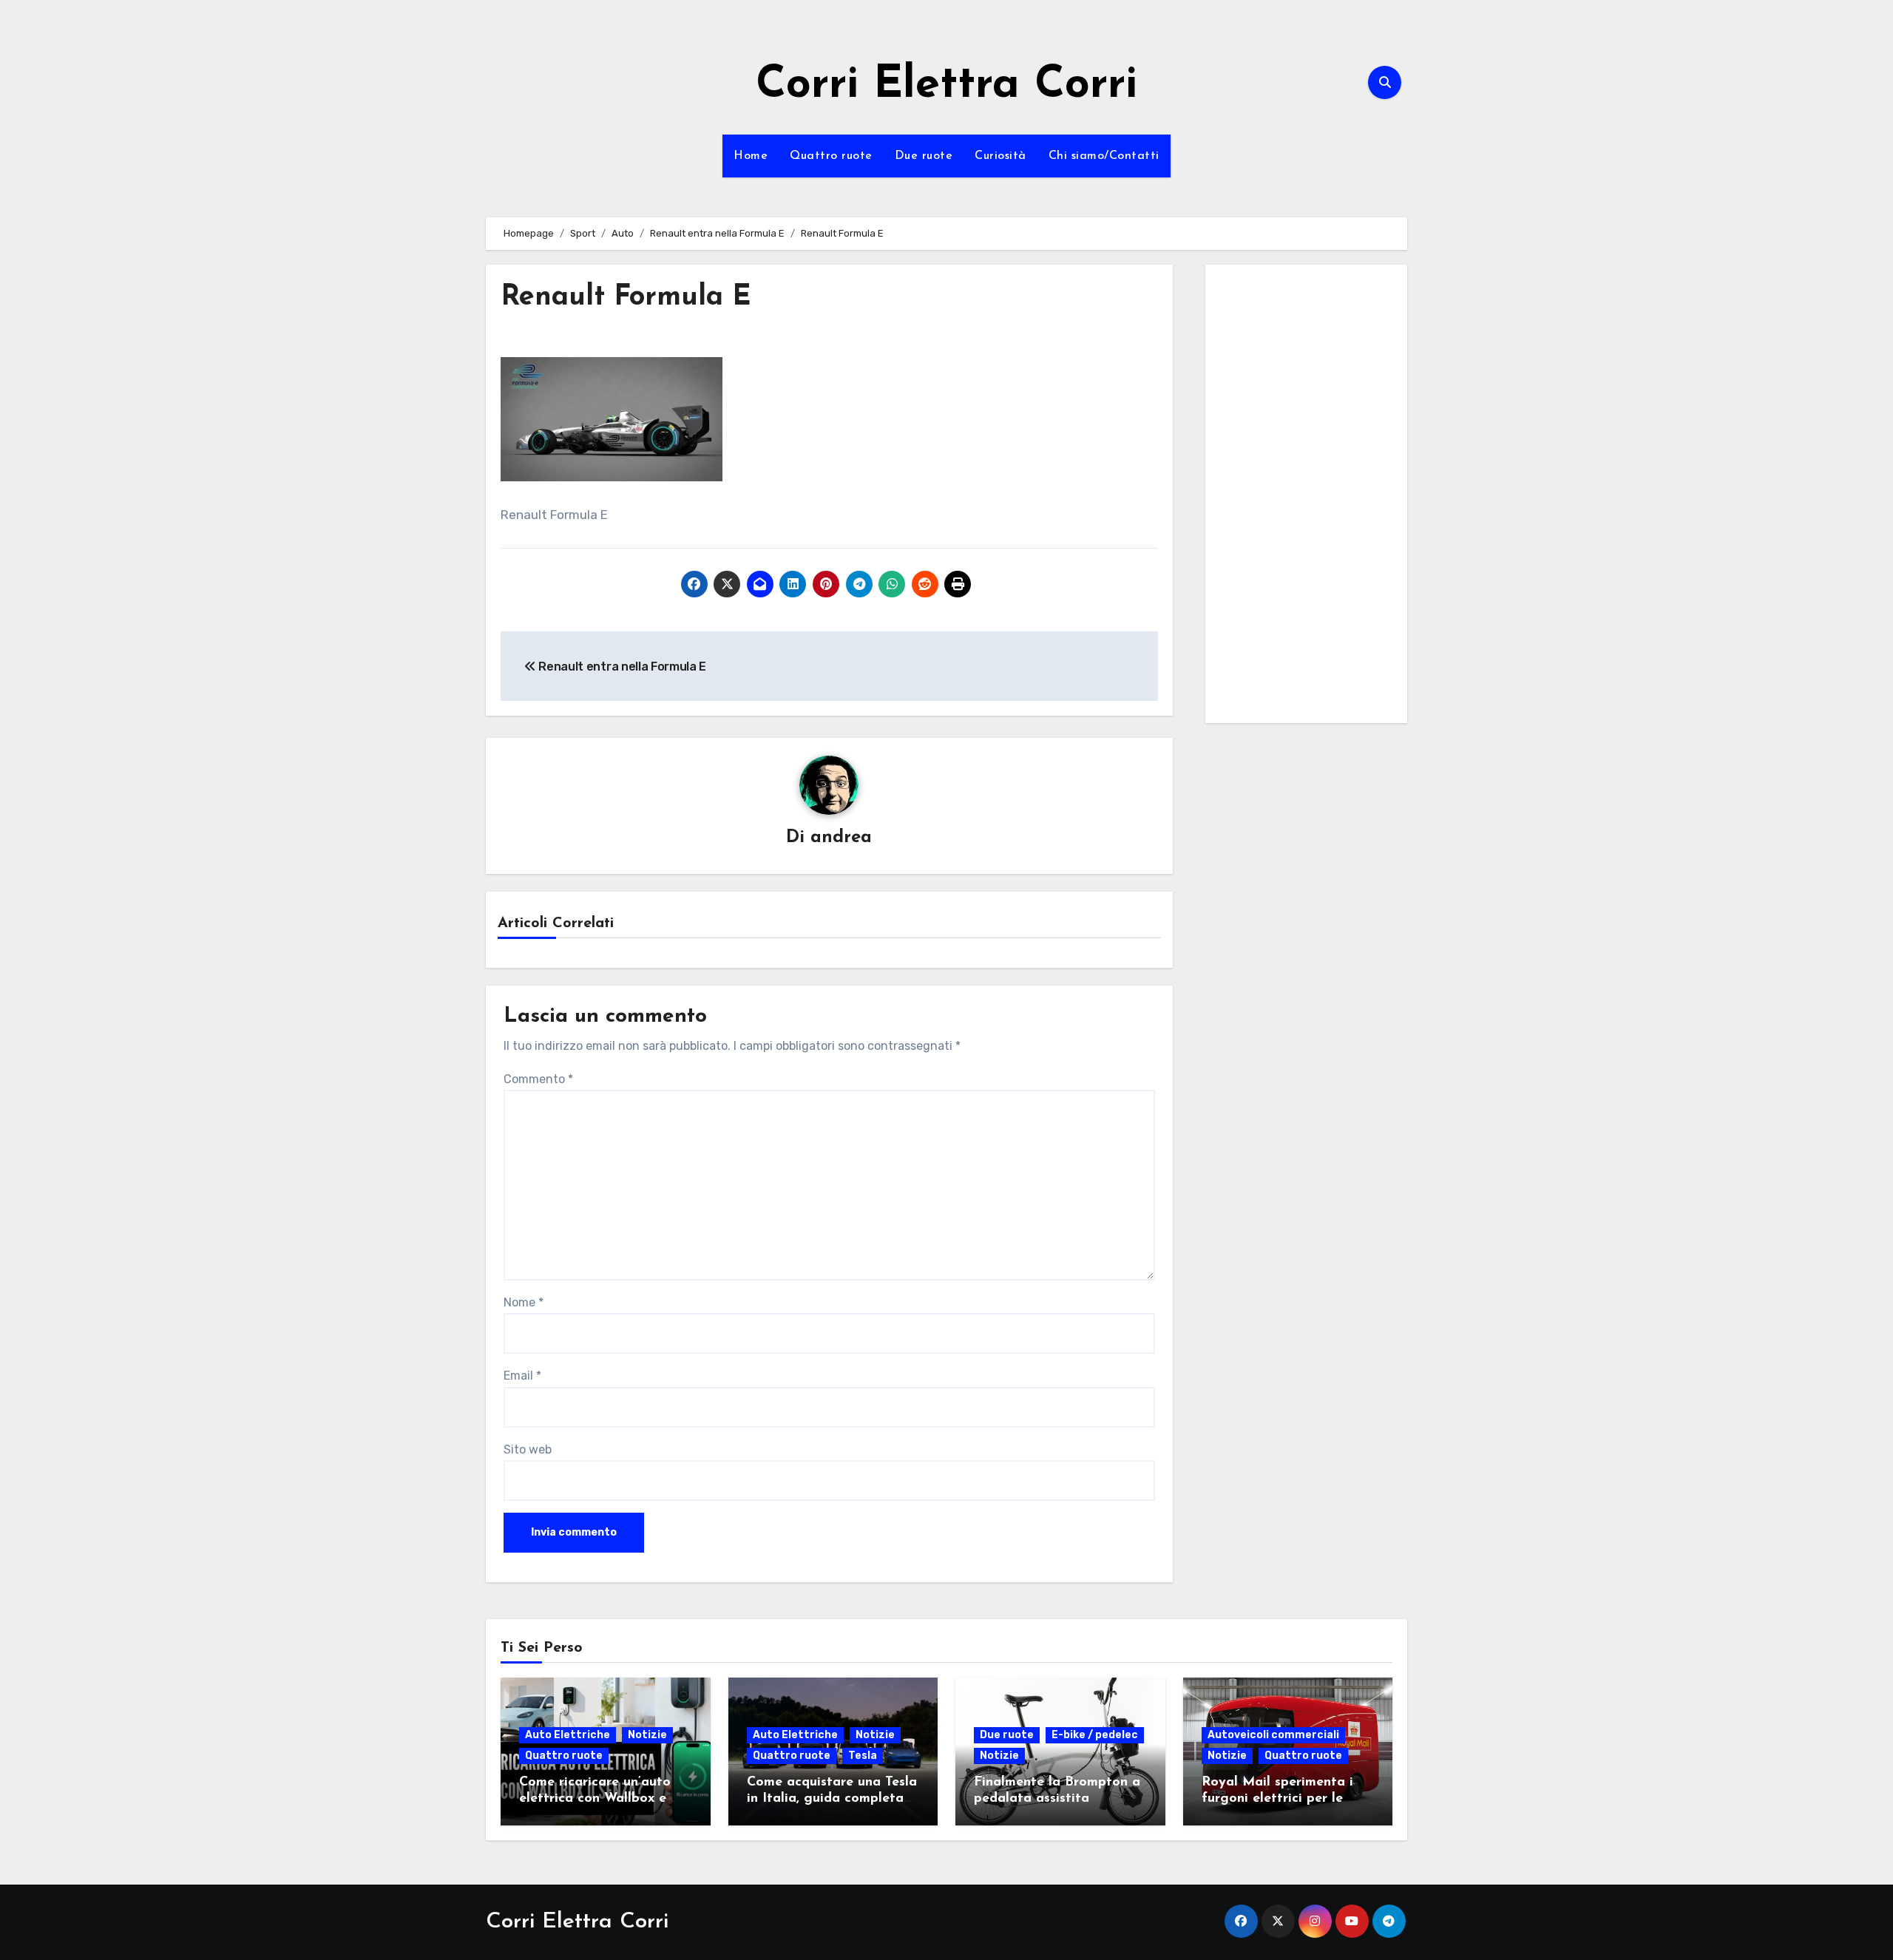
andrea (841, 838)
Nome (524, 1302)
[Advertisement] (1309, 498)
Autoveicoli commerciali (1273, 1735)
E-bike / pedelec (1095, 1735)
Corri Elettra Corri (946, 86)
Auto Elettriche (568, 1735)
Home (751, 156)
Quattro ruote (831, 156)
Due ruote (924, 156)
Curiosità (1000, 156)
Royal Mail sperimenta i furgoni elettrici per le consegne (1277, 1798)
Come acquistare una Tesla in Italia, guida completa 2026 (832, 1798)
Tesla (863, 1756)
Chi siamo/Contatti (1104, 156)
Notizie (647, 1735)
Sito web (528, 1449)
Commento (538, 1079)
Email (522, 1376)
